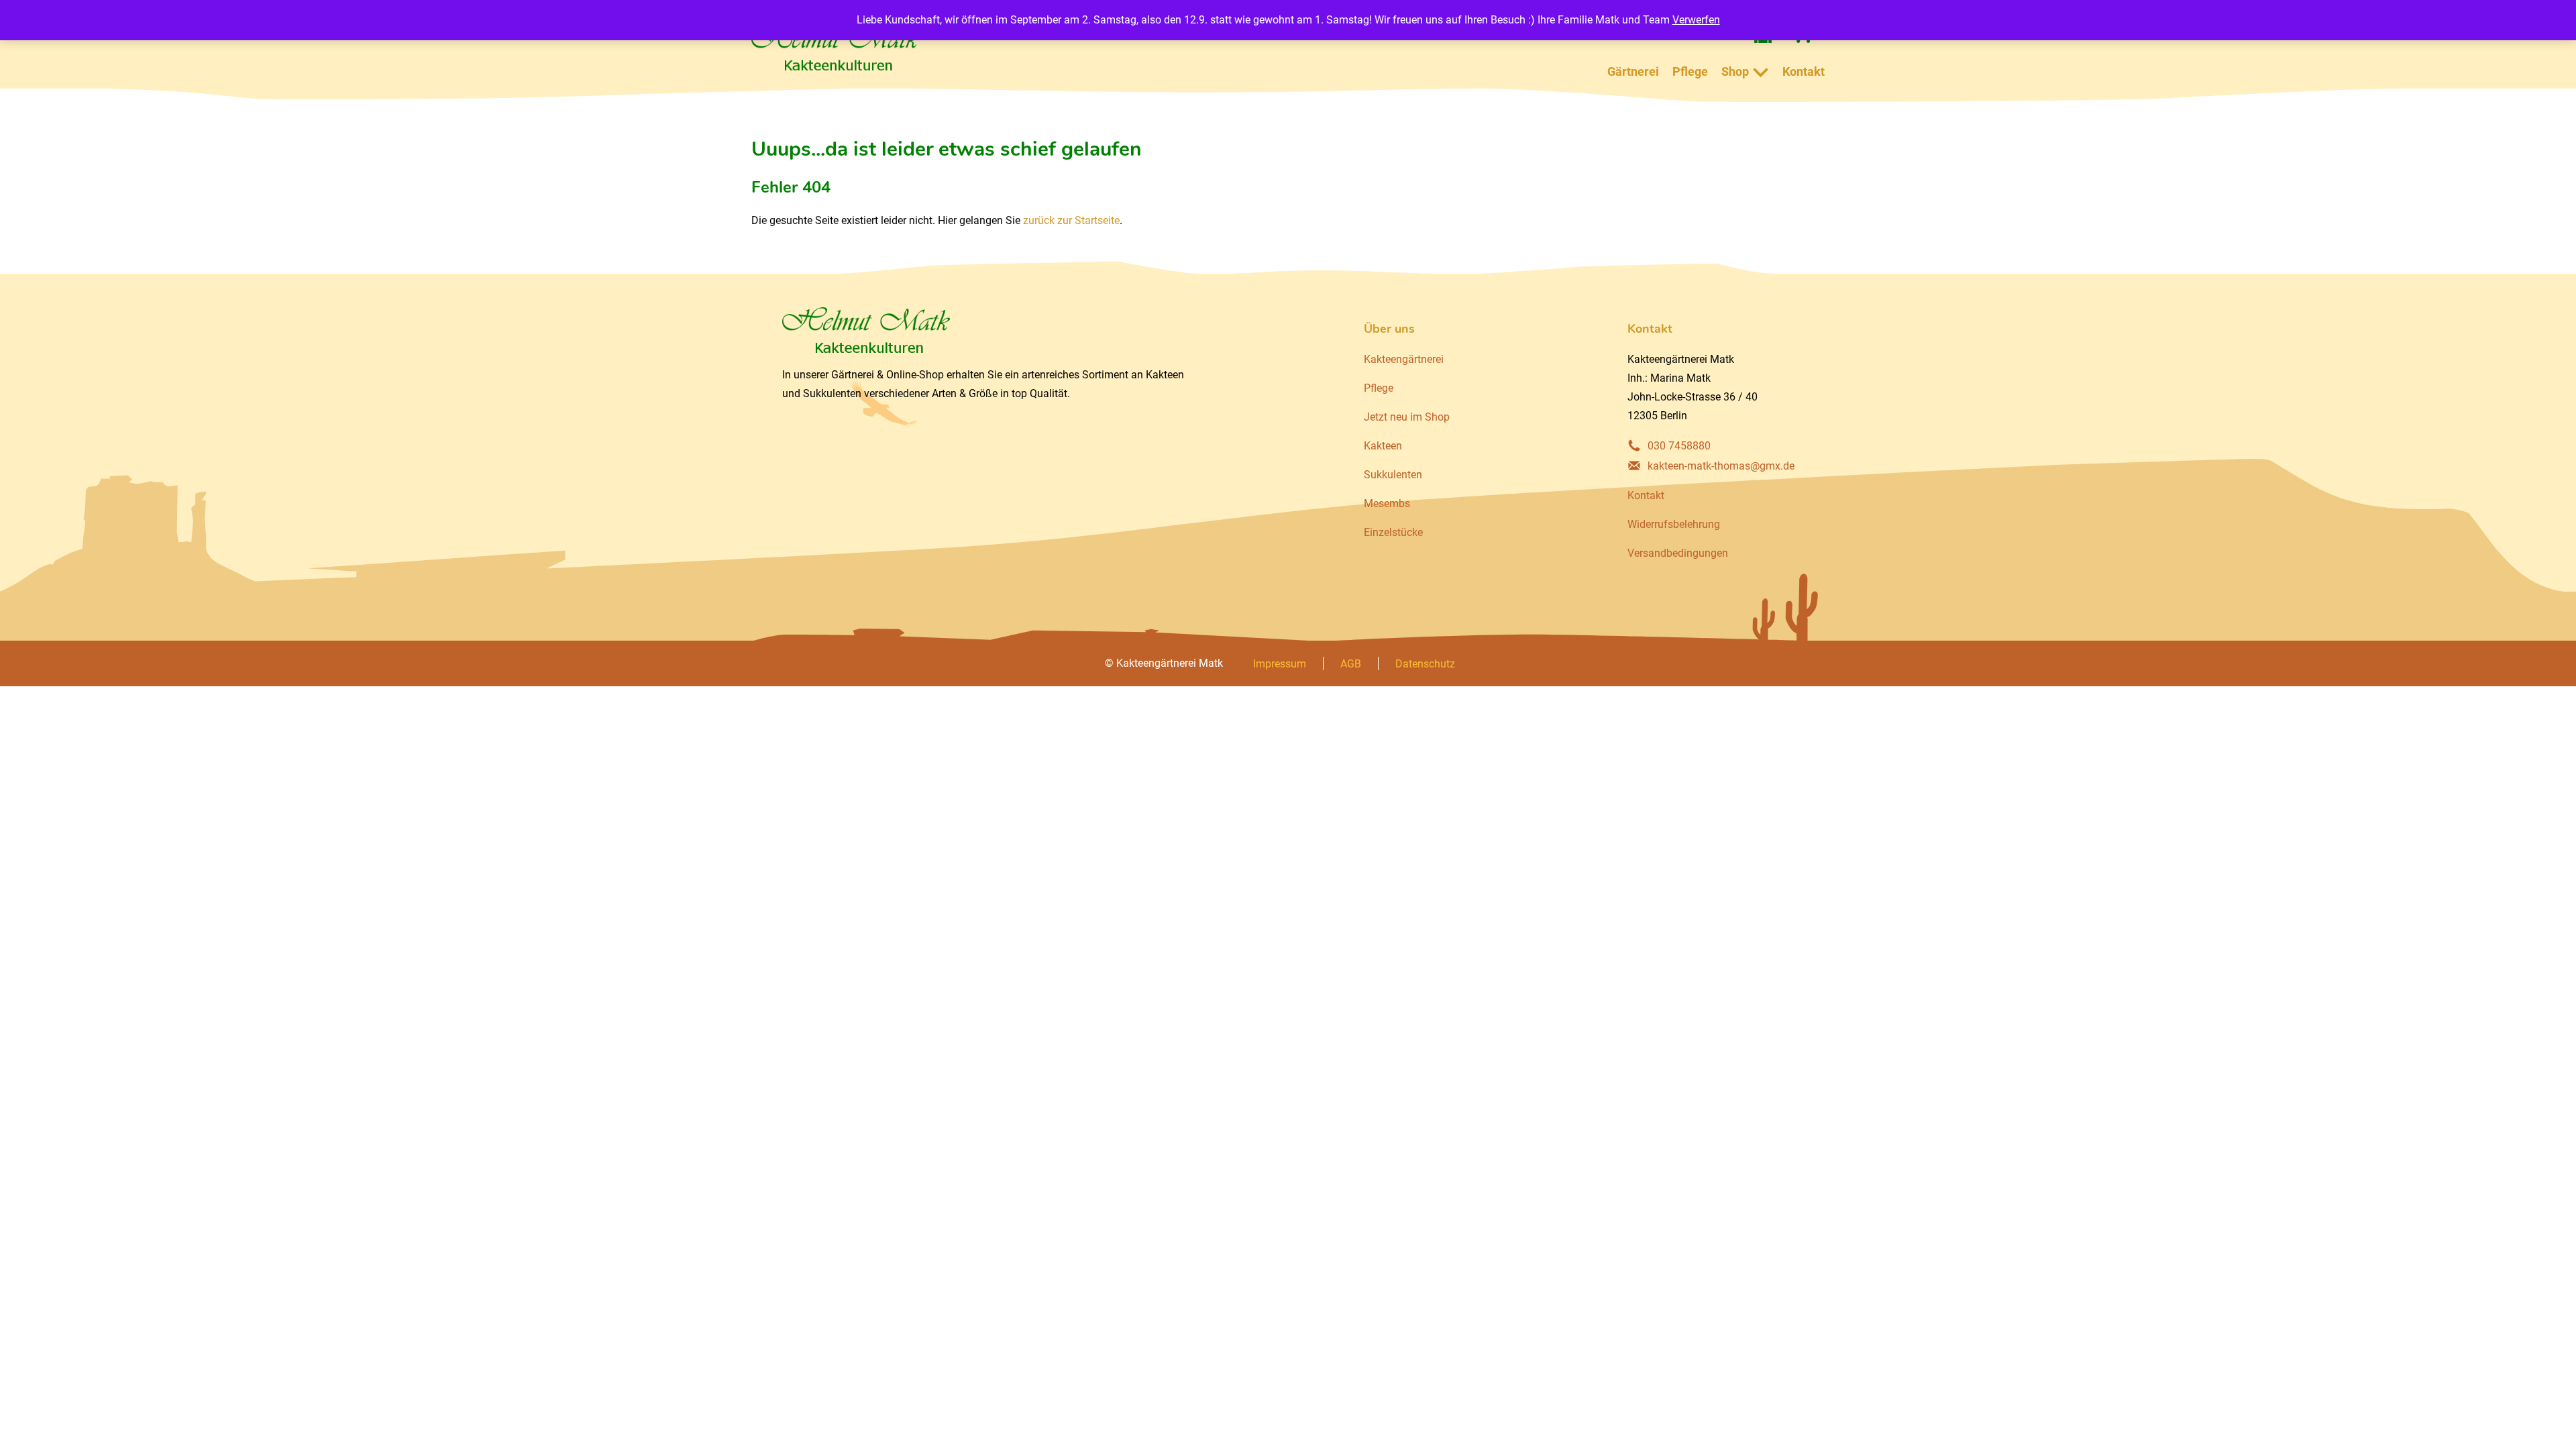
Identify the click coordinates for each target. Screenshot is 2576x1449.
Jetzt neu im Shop (1407, 417)
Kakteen (1383, 446)
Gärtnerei (1633, 71)
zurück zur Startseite (1071, 220)
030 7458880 (1679, 446)
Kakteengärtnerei (1404, 359)
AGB (1351, 664)
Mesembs (1387, 503)
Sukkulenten (1393, 475)
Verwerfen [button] (1696, 20)
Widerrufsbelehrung (1674, 524)
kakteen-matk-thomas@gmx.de (1721, 466)
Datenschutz (1425, 664)
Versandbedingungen (1678, 553)
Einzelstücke (1393, 532)
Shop (1735, 71)
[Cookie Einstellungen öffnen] (30, 1432)
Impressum (1280, 664)
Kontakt (1804, 71)
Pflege (1690, 71)
